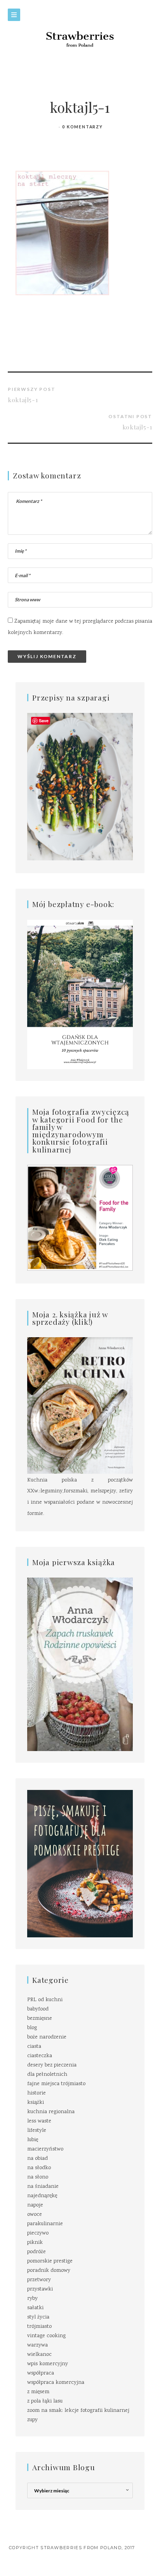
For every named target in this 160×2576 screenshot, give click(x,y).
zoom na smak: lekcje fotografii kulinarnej (78, 2411)
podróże (37, 2252)
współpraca (41, 2373)
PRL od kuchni (45, 2000)
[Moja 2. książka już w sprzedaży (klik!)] (80, 1406)
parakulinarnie (45, 2224)
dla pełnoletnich (47, 2075)
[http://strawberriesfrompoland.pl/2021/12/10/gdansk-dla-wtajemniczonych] (80, 995)
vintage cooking (46, 2336)
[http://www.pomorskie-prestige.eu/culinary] (80, 1864)
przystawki (40, 2289)
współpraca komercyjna (56, 2383)
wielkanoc (39, 2355)
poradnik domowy (49, 2271)
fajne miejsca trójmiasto (56, 2084)
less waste (39, 2121)
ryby (32, 2299)
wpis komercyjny (48, 2364)
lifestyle (37, 2131)
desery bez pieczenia (52, 2065)
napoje (35, 2205)
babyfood (38, 2009)
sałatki (35, 2308)
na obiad (37, 2159)
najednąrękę (42, 2196)
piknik (35, 2243)
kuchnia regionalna (51, 2112)
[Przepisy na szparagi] (80, 787)
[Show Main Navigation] (14, 15)
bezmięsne (40, 2019)
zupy (32, 2420)
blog (32, 2028)
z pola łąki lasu (45, 2401)
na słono (38, 2177)
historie (37, 2093)
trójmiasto (39, 2327)
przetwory (39, 2280)
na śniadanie (43, 2187)
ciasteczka (40, 2056)
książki (36, 2103)
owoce (35, 2215)
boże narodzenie (47, 2037)
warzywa (37, 2345)
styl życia (38, 2317)
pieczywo (38, 2233)
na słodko (39, 2168)
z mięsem (38, 2392)
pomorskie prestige (50, 2261)
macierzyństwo (45, 2149)
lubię (33, 2140)
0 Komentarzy (83, 127)
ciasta (34, 2047)
